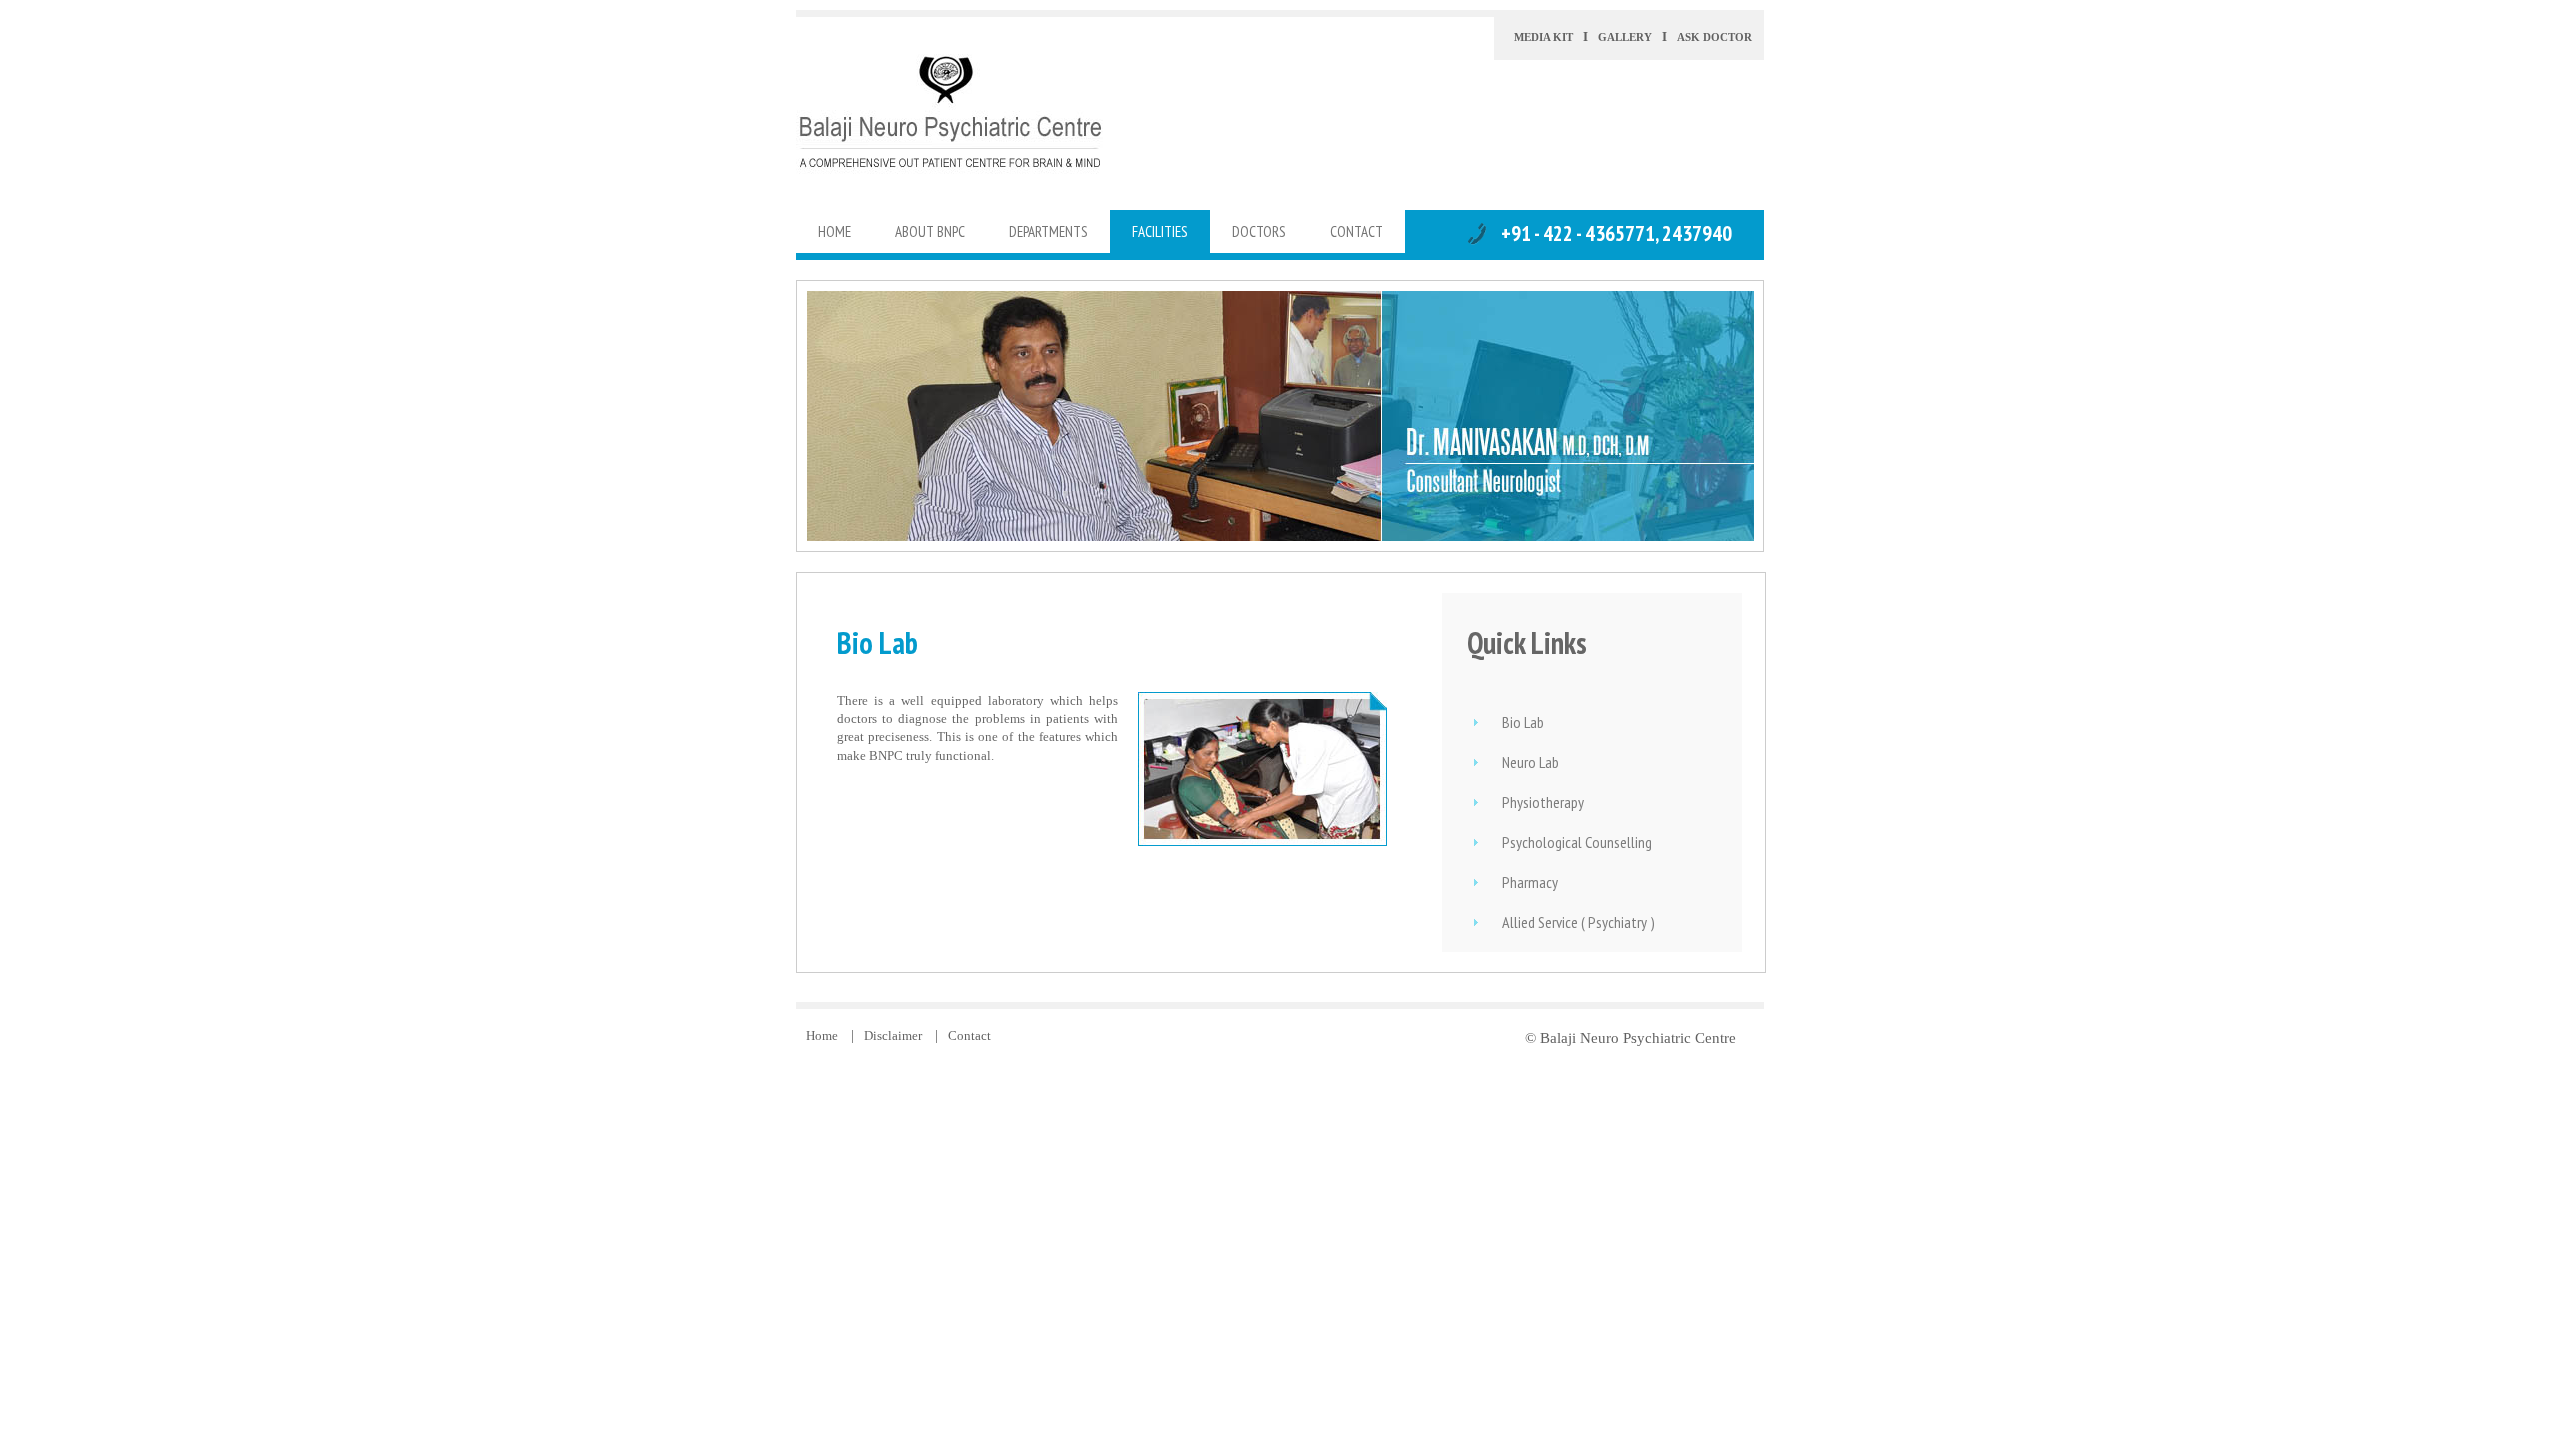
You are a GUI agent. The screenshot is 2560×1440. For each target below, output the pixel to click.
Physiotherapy (1543, 802)
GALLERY (1625, 37)
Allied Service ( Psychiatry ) (1578, 922)
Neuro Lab (1530, 762)
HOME (834, 231)
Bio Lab (1523, 722)
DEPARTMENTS (1048, 231)
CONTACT (1356, 231)
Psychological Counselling (1577, 842)
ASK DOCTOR (1714, 37)
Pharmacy (1530, 882)
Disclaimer (894, 1035)
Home (823, 1035)
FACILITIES (1160, 231)
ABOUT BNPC (930, 231)
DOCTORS (1259, 231)
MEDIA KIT (1543, 37)
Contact (969, 1035)
